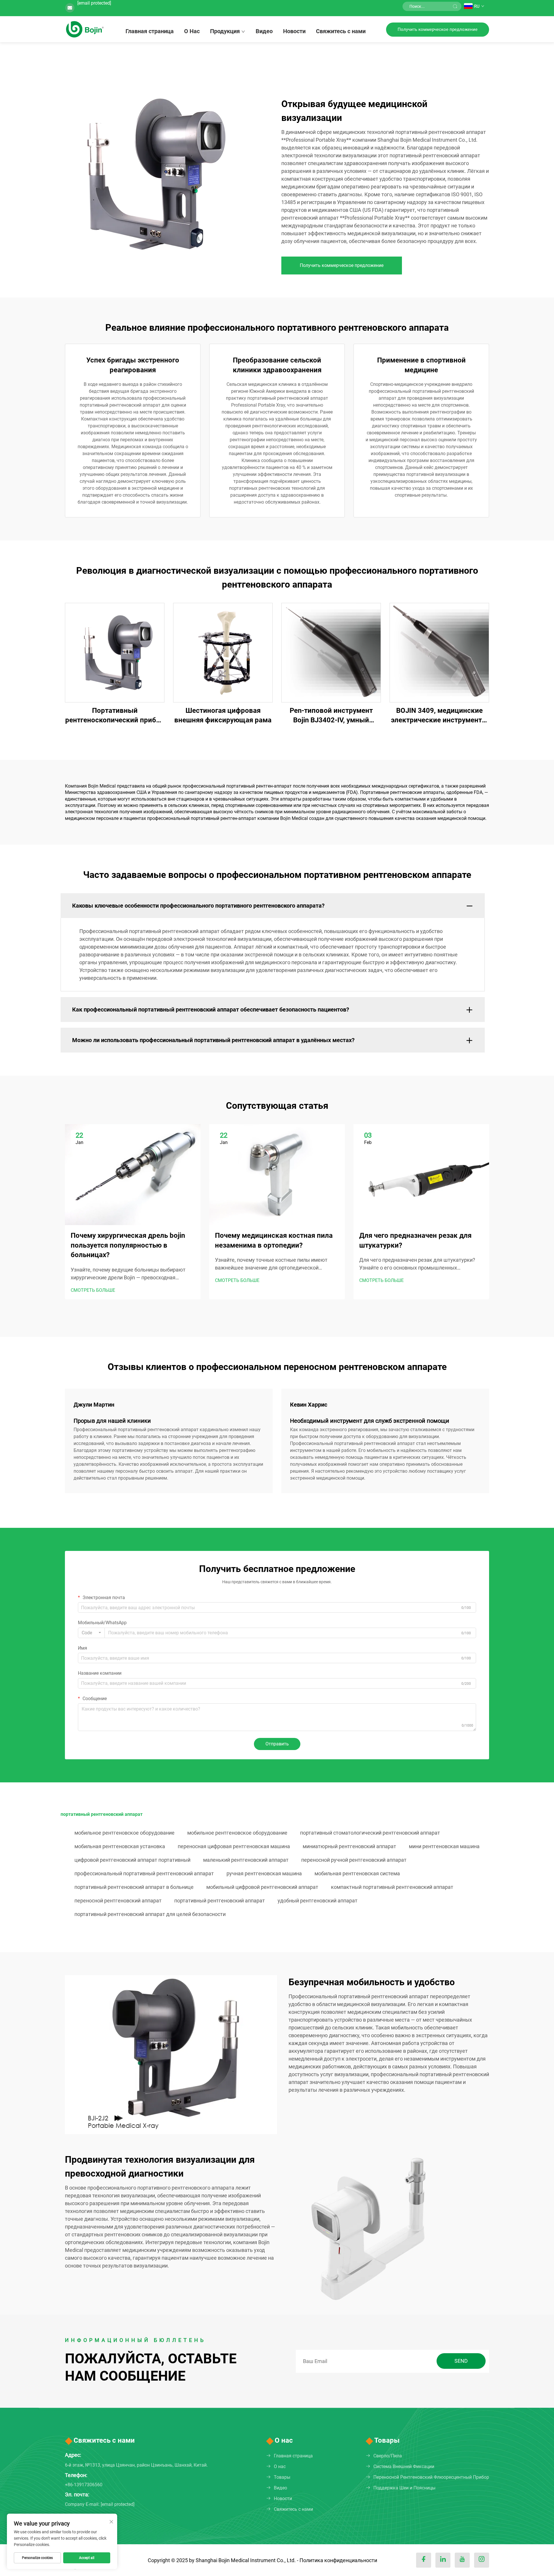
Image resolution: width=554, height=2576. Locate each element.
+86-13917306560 (84, 2485)
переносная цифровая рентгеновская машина (234, 1846)
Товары (282, 2477)
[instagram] (482, 2560)
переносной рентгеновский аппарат (118, 1901)
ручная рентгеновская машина (264, 1873)
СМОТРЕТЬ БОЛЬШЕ (93, 1290)
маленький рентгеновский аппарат (246, 1860)
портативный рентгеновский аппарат (220, 1901)
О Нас (192, 31)
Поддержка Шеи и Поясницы (404, 2488)
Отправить (277, 1744)
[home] (85, 29)
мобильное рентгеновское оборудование (125, 1833)
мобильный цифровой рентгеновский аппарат (262, 1887)
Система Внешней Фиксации (404, 2466)
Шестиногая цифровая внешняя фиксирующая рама (223, 715)
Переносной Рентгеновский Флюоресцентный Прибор (431, 2477)
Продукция (225, 31)
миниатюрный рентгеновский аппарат (349, 1846)
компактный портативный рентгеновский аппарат (392, 1887)
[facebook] (424, 2560)
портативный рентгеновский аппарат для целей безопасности (150, 1914)
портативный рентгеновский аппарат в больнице (134, 1887)
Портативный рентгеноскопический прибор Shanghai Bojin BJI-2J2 (115, 716)
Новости (294, 31)
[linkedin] (443, 2560)
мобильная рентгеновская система (357, 1873)
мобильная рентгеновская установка (120, 1846)
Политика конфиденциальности (338, 2560)
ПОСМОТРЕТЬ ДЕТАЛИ (115, 652)
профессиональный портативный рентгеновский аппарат (144, 1873)
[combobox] (91, 1633)
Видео (264, 31)
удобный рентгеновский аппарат (318, 1901)
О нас (280, 2466)
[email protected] (94, 3)
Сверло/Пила (388, 2456)
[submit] (455, 6)
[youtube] (462, 2560)
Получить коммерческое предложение (438, 29)
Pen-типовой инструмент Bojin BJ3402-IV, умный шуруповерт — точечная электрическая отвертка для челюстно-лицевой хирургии (331, 716)
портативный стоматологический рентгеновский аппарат (370, 1833)
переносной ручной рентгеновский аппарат (354, 1860)
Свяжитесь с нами (341, 31)
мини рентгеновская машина (444, 1846)
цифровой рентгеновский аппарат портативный (132, 1860)
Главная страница (150, 31)
